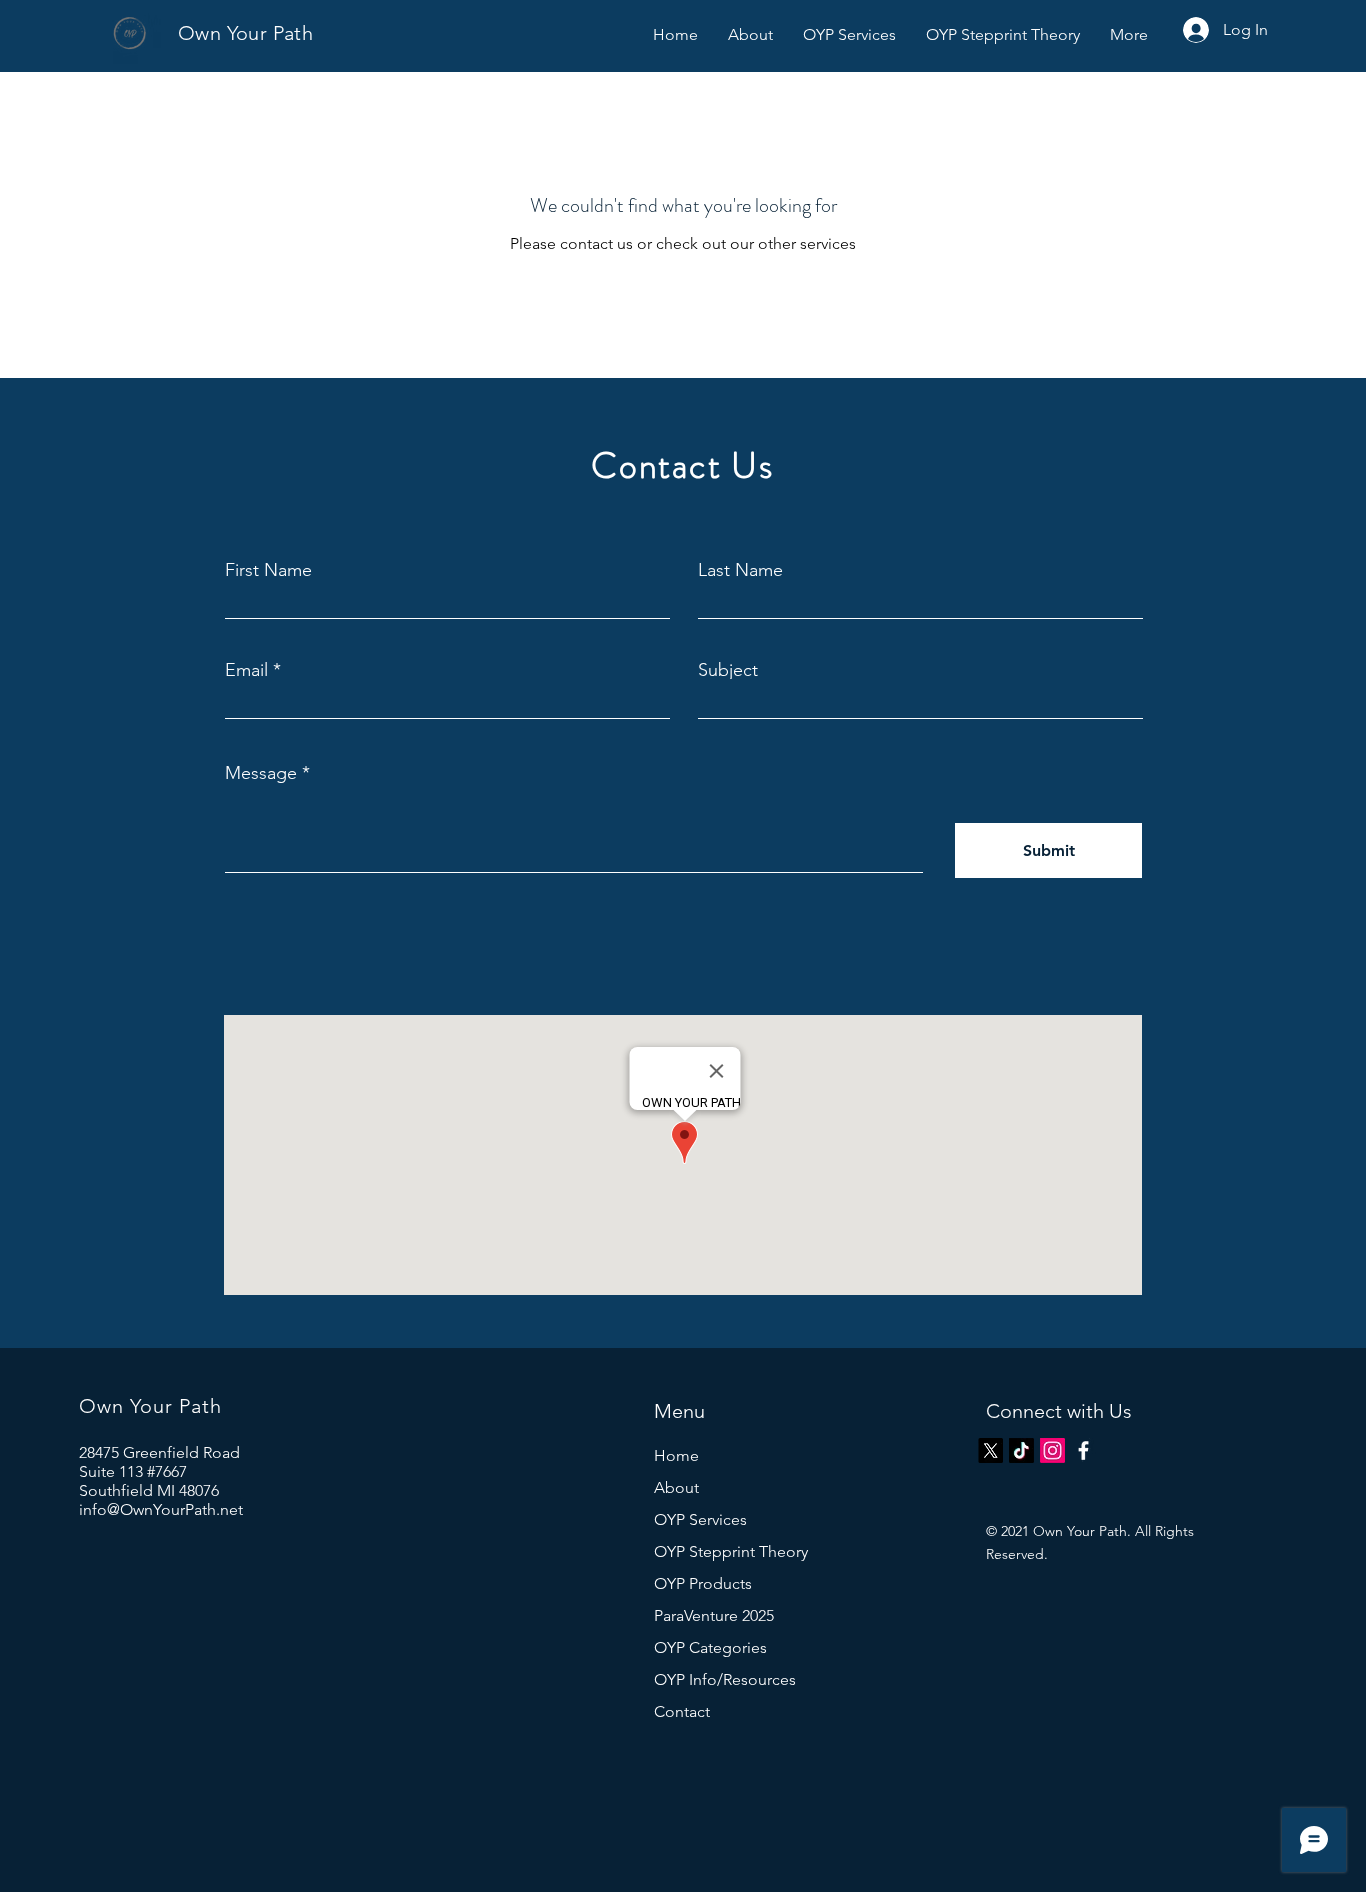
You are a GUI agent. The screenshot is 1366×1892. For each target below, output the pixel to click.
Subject (728, 670)
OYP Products (703, 1583)
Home (676, 1455)
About (676, 1487)
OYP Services (700, 1519)
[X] (990, 1450)
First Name (268, 570)
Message (261, 773)
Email (246, 670)
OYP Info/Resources (725, 1679)
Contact (682, 1711)
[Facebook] (1083, 1450)
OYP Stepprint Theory (731, 1551)
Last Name (740, 570)
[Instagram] (1052, 1450)
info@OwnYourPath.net (161, 1509)
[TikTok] (1021, 1450)
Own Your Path (245, 33)
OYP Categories (710, 1647)
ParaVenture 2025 (714, 1615)
